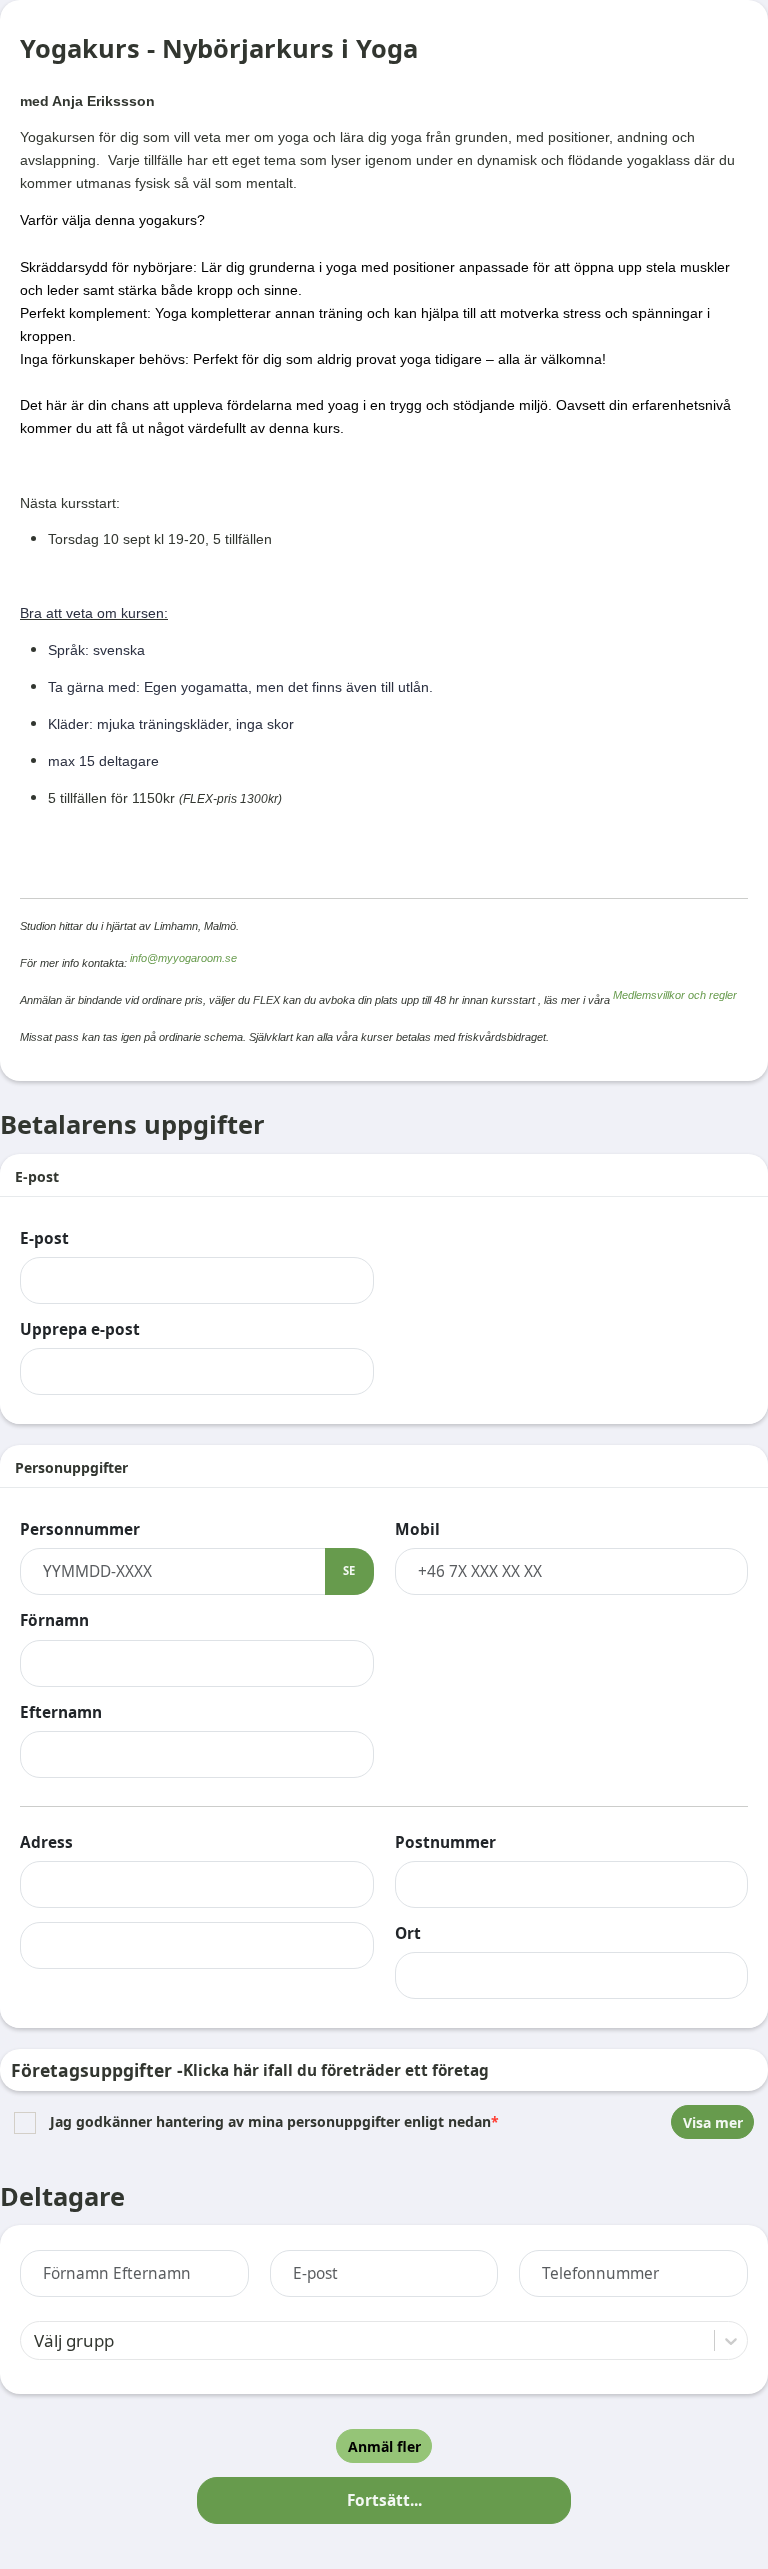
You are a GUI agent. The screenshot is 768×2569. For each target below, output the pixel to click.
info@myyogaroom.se (183, 958)
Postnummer (445, 1842)
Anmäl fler (384, 2446)
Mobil (417, 1529)
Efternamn (61, 1712)
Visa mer (713, 2122)
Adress (46, 1842)
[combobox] (34, 2340)
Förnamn (54, 1620)
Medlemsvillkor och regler (675, 995)
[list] (384, 2122)
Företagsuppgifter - (250, 2070)
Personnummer (80, 1529)
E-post (44, 1238)
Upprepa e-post (80, 1329)
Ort (408, 1933)
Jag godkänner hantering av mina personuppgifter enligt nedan (274, 2122)
